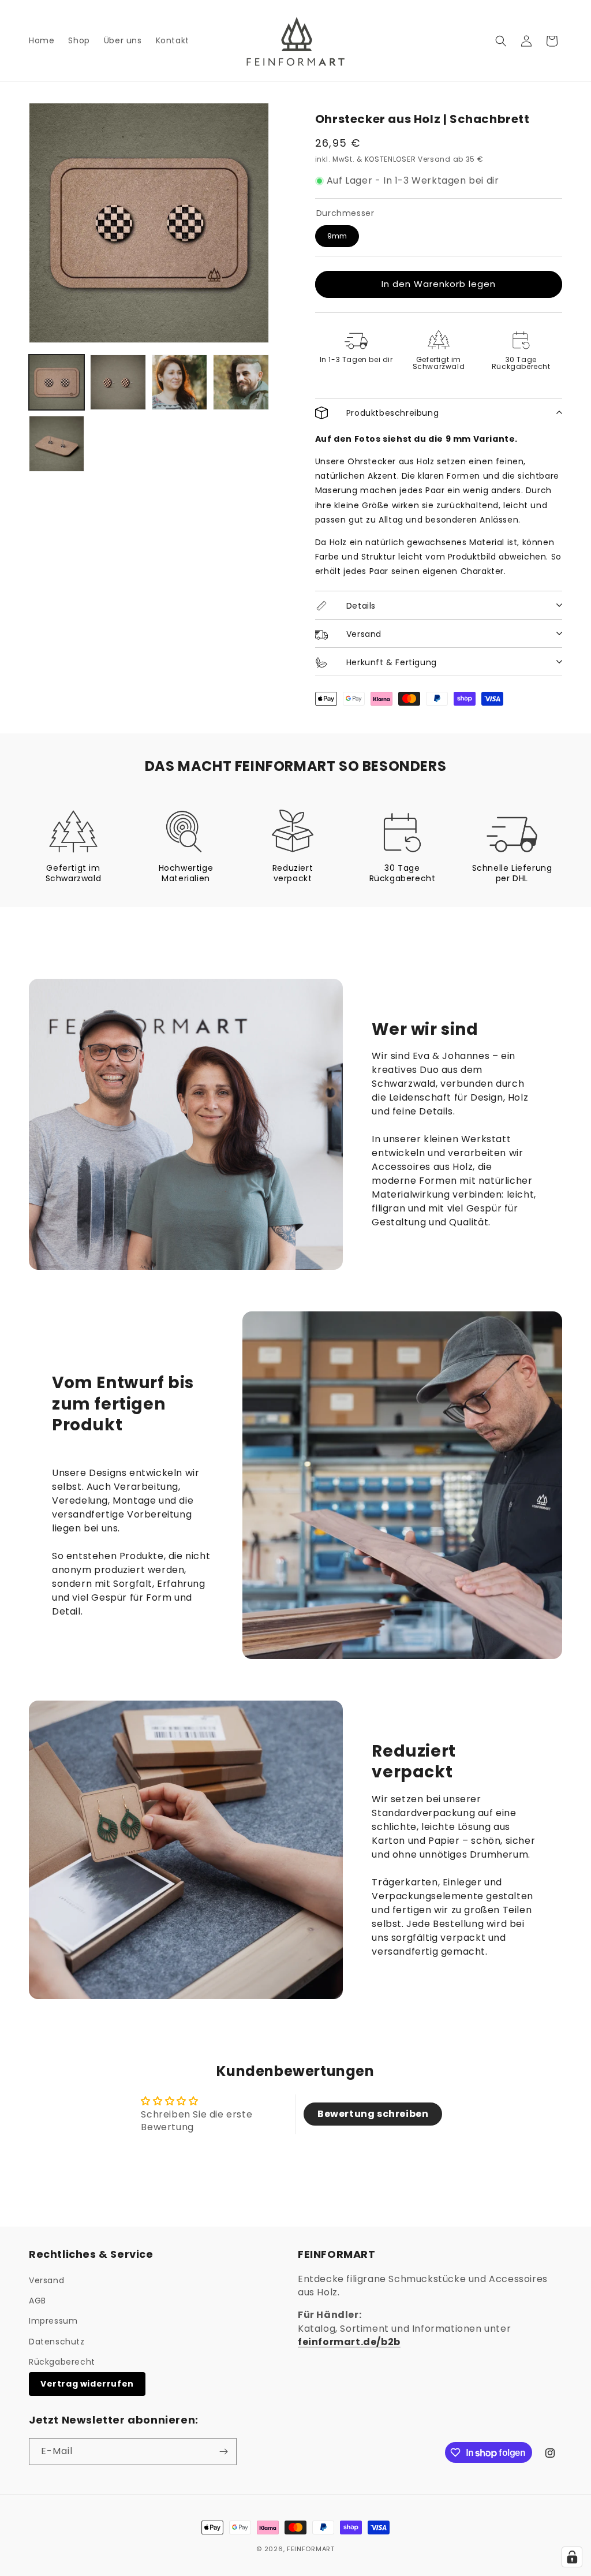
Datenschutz (57, 2342)
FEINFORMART (311, 2549)
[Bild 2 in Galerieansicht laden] (118, 382)
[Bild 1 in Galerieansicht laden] (57, 382)
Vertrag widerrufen (87, 2384)
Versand (46, 2280)
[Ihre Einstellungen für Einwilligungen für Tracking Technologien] (572, 2557)
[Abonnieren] (223, 2452)
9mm (337, 236)
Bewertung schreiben (373, 2114)
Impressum (53, 2321)
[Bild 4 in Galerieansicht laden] (241, 382)
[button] (501, 41)
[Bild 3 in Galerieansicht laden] (179, 382)
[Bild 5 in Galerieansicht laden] (57, 443)
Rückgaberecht (62, 2362)
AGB (38, 2301)
